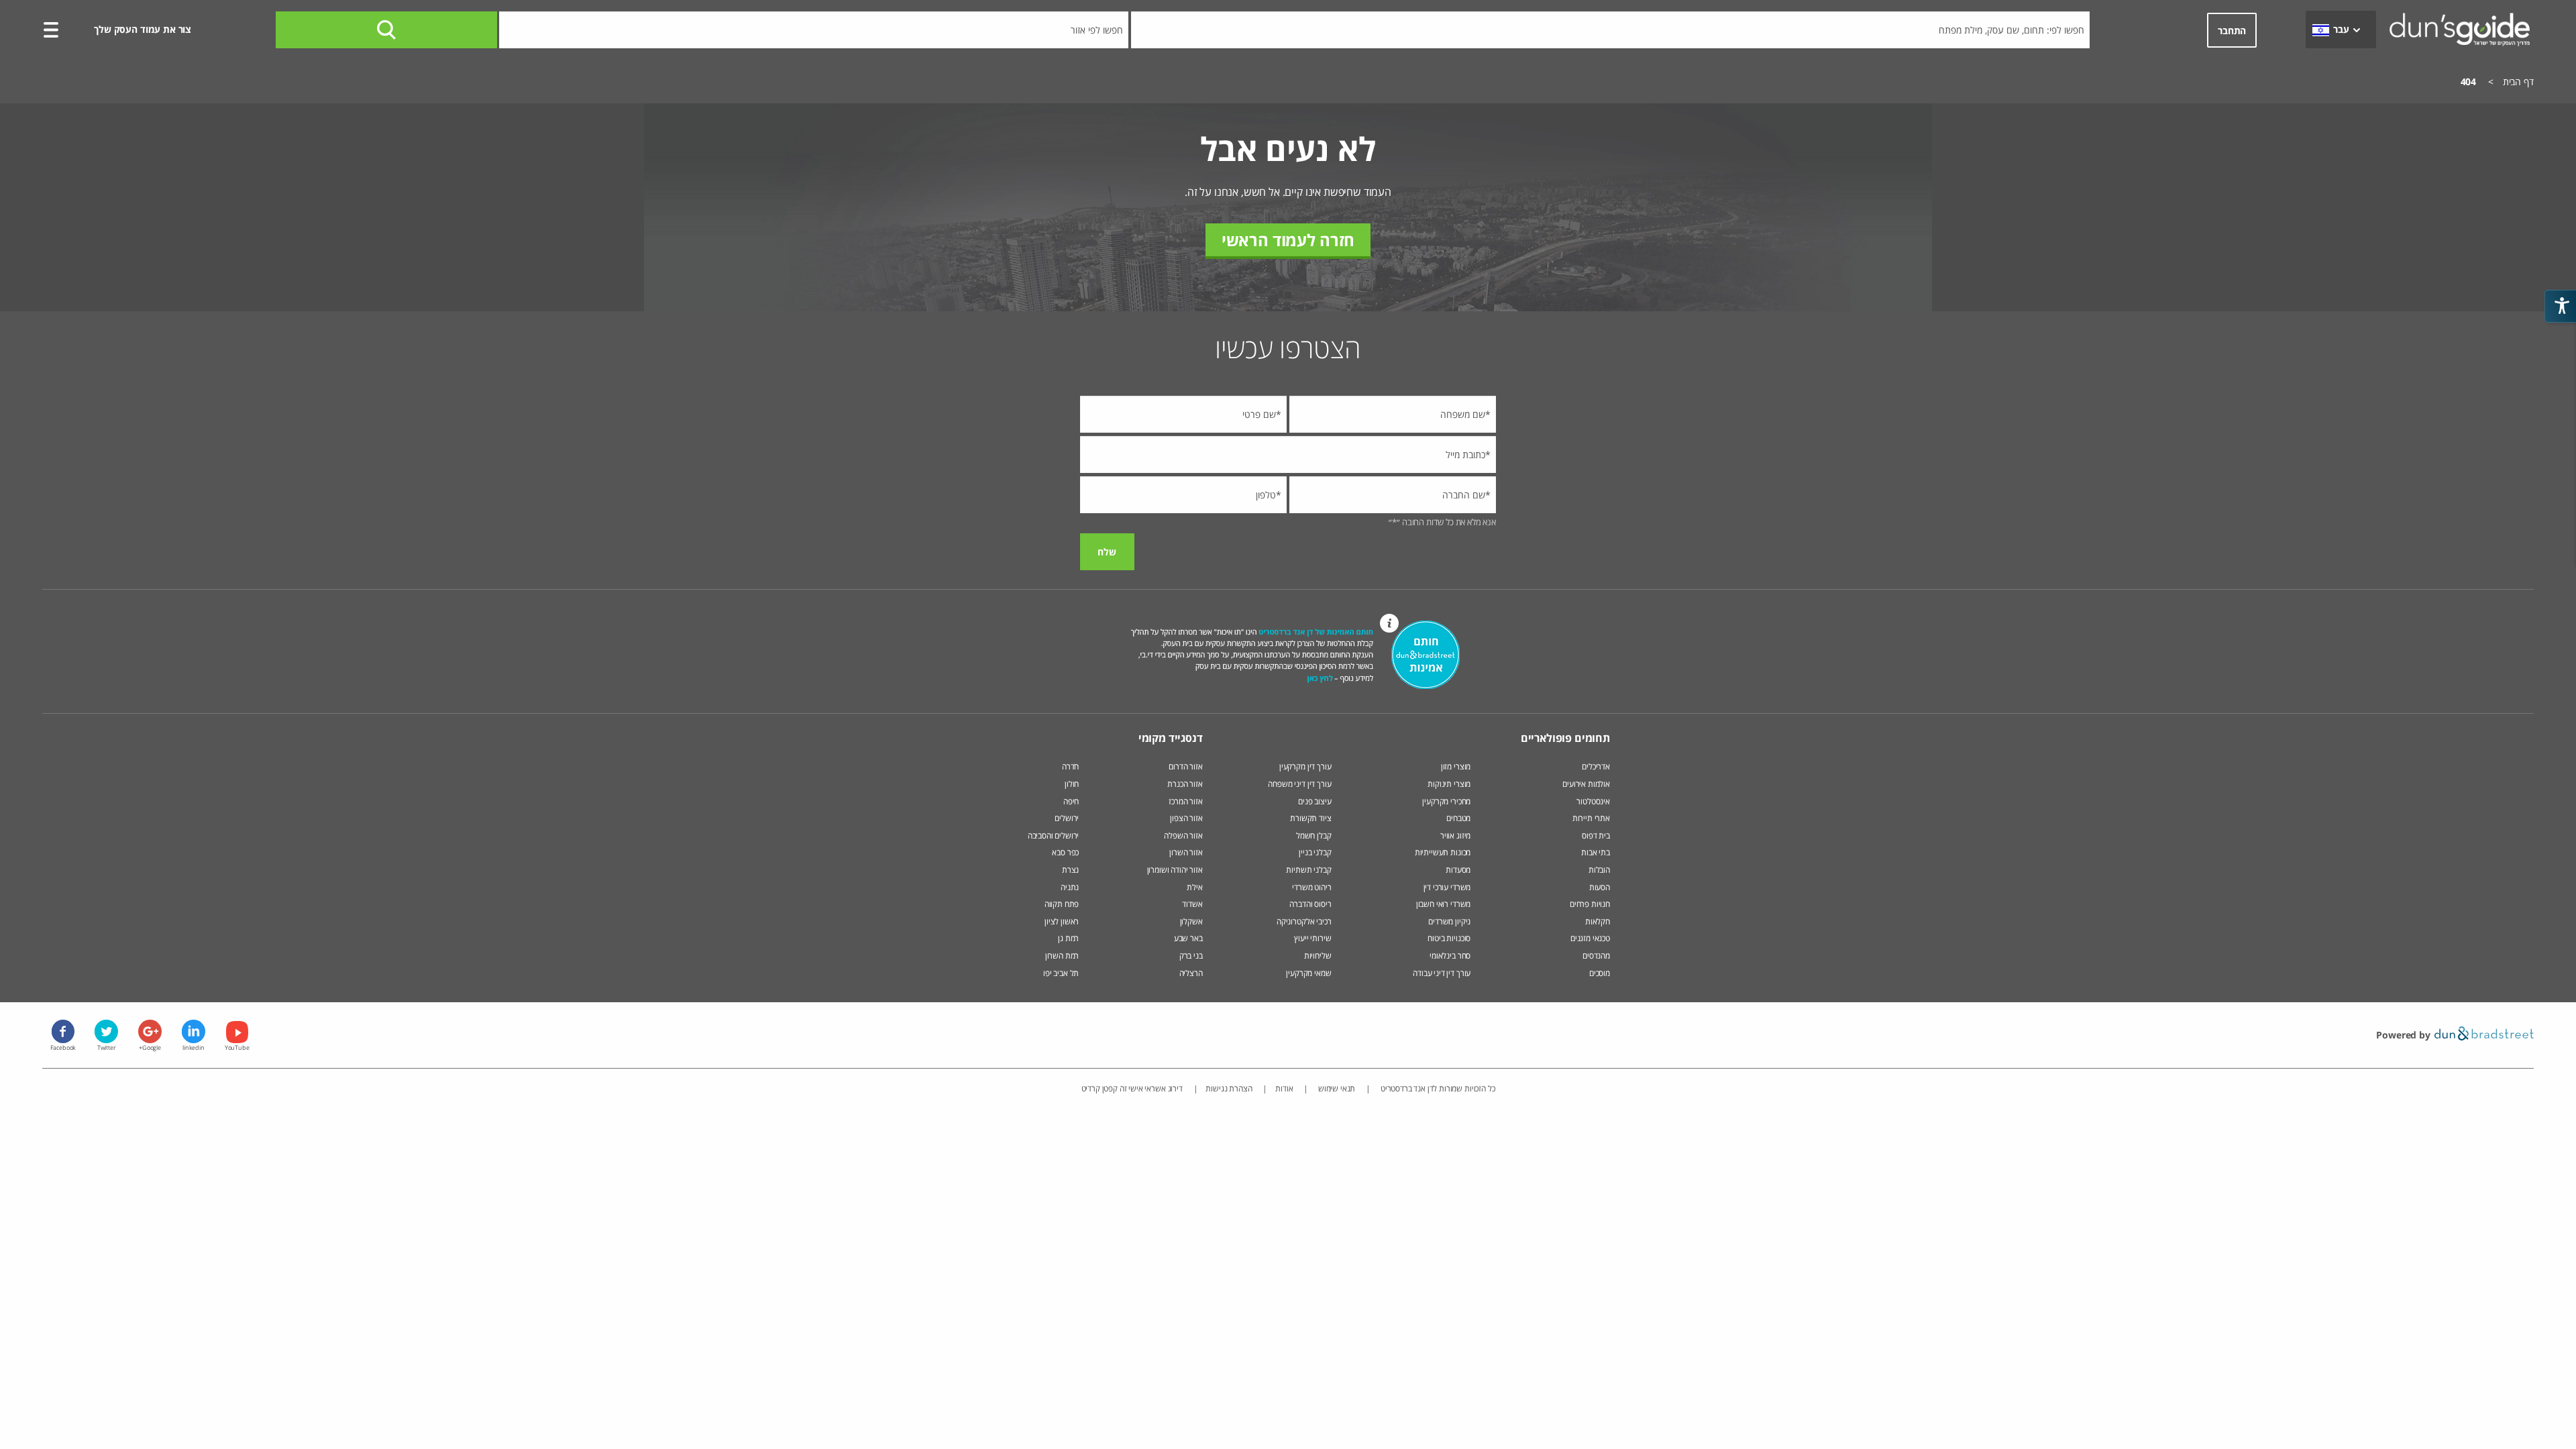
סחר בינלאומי (1450, 956)
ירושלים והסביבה (1054, 836)
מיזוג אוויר (1454, 836)
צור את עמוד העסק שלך (143, 29)
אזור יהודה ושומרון (1175, 870)
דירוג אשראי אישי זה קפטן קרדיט (1132, 1088)
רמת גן (1068, 938)
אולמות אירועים (1586, 784)
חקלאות (1598, 921)
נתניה (1070, 887)
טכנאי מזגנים (1590, 938)
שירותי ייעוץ (1312, 938)
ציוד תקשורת (1310, 818)
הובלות (1599, 870)
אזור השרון (1186, 852)
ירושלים (1067, 818)
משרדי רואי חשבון (1443, 904)
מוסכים (1600, 973)
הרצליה (1191, 973)
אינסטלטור (1593, 801)
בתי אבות (1596, 852)
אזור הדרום (1185, 766)
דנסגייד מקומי (1171, 738)
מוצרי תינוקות (1449, 784)
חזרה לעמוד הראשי (1288, 240)
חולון (1072, 784)
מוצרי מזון (1456, 766)
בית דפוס (1596, 836)
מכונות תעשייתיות (1443, 852)
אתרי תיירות (1591, 818)
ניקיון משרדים (1449, 921)
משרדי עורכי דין (1447, 887)
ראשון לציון (1062, 921)
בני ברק (1191, 956)
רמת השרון (1062, 956)
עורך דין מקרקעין (1305, 766)
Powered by (2404, 1035)
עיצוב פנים (1314, 801)
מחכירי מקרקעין (1446, 801)
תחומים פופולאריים (1565, 738)
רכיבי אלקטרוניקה (1304, 921)
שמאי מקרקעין (1308, 973)
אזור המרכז (1185, 801)
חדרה (1070, 766)
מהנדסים (1596, 956)
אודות (1284, 1088)
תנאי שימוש (1336, 1088)
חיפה (1071, 801)
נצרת (1070, 870)
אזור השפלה (1183, 836)
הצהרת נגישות (1229, 1088)
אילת (1194, 887)
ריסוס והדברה (1310, 904)
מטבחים (1458, 818)
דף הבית (2518, 82)
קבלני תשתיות (1308, 870)
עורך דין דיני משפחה (1299, 784)
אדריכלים (1596, 766)
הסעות (1600, 887)
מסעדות (1458, 870)
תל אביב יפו (1061, 973)
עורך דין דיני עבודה (1442, 973)
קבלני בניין (1315, 852)
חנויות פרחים (1590, 904)
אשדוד (1192, 904)
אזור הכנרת (1185, 784)
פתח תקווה (1062, 904)
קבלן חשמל (1314, 836)
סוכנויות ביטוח (1449, 938)
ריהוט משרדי (1311, 887)
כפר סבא (1065, 852)
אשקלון (1191, 921)
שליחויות (1318, 956)
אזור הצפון (1186, 818)
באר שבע (1188, 938)
